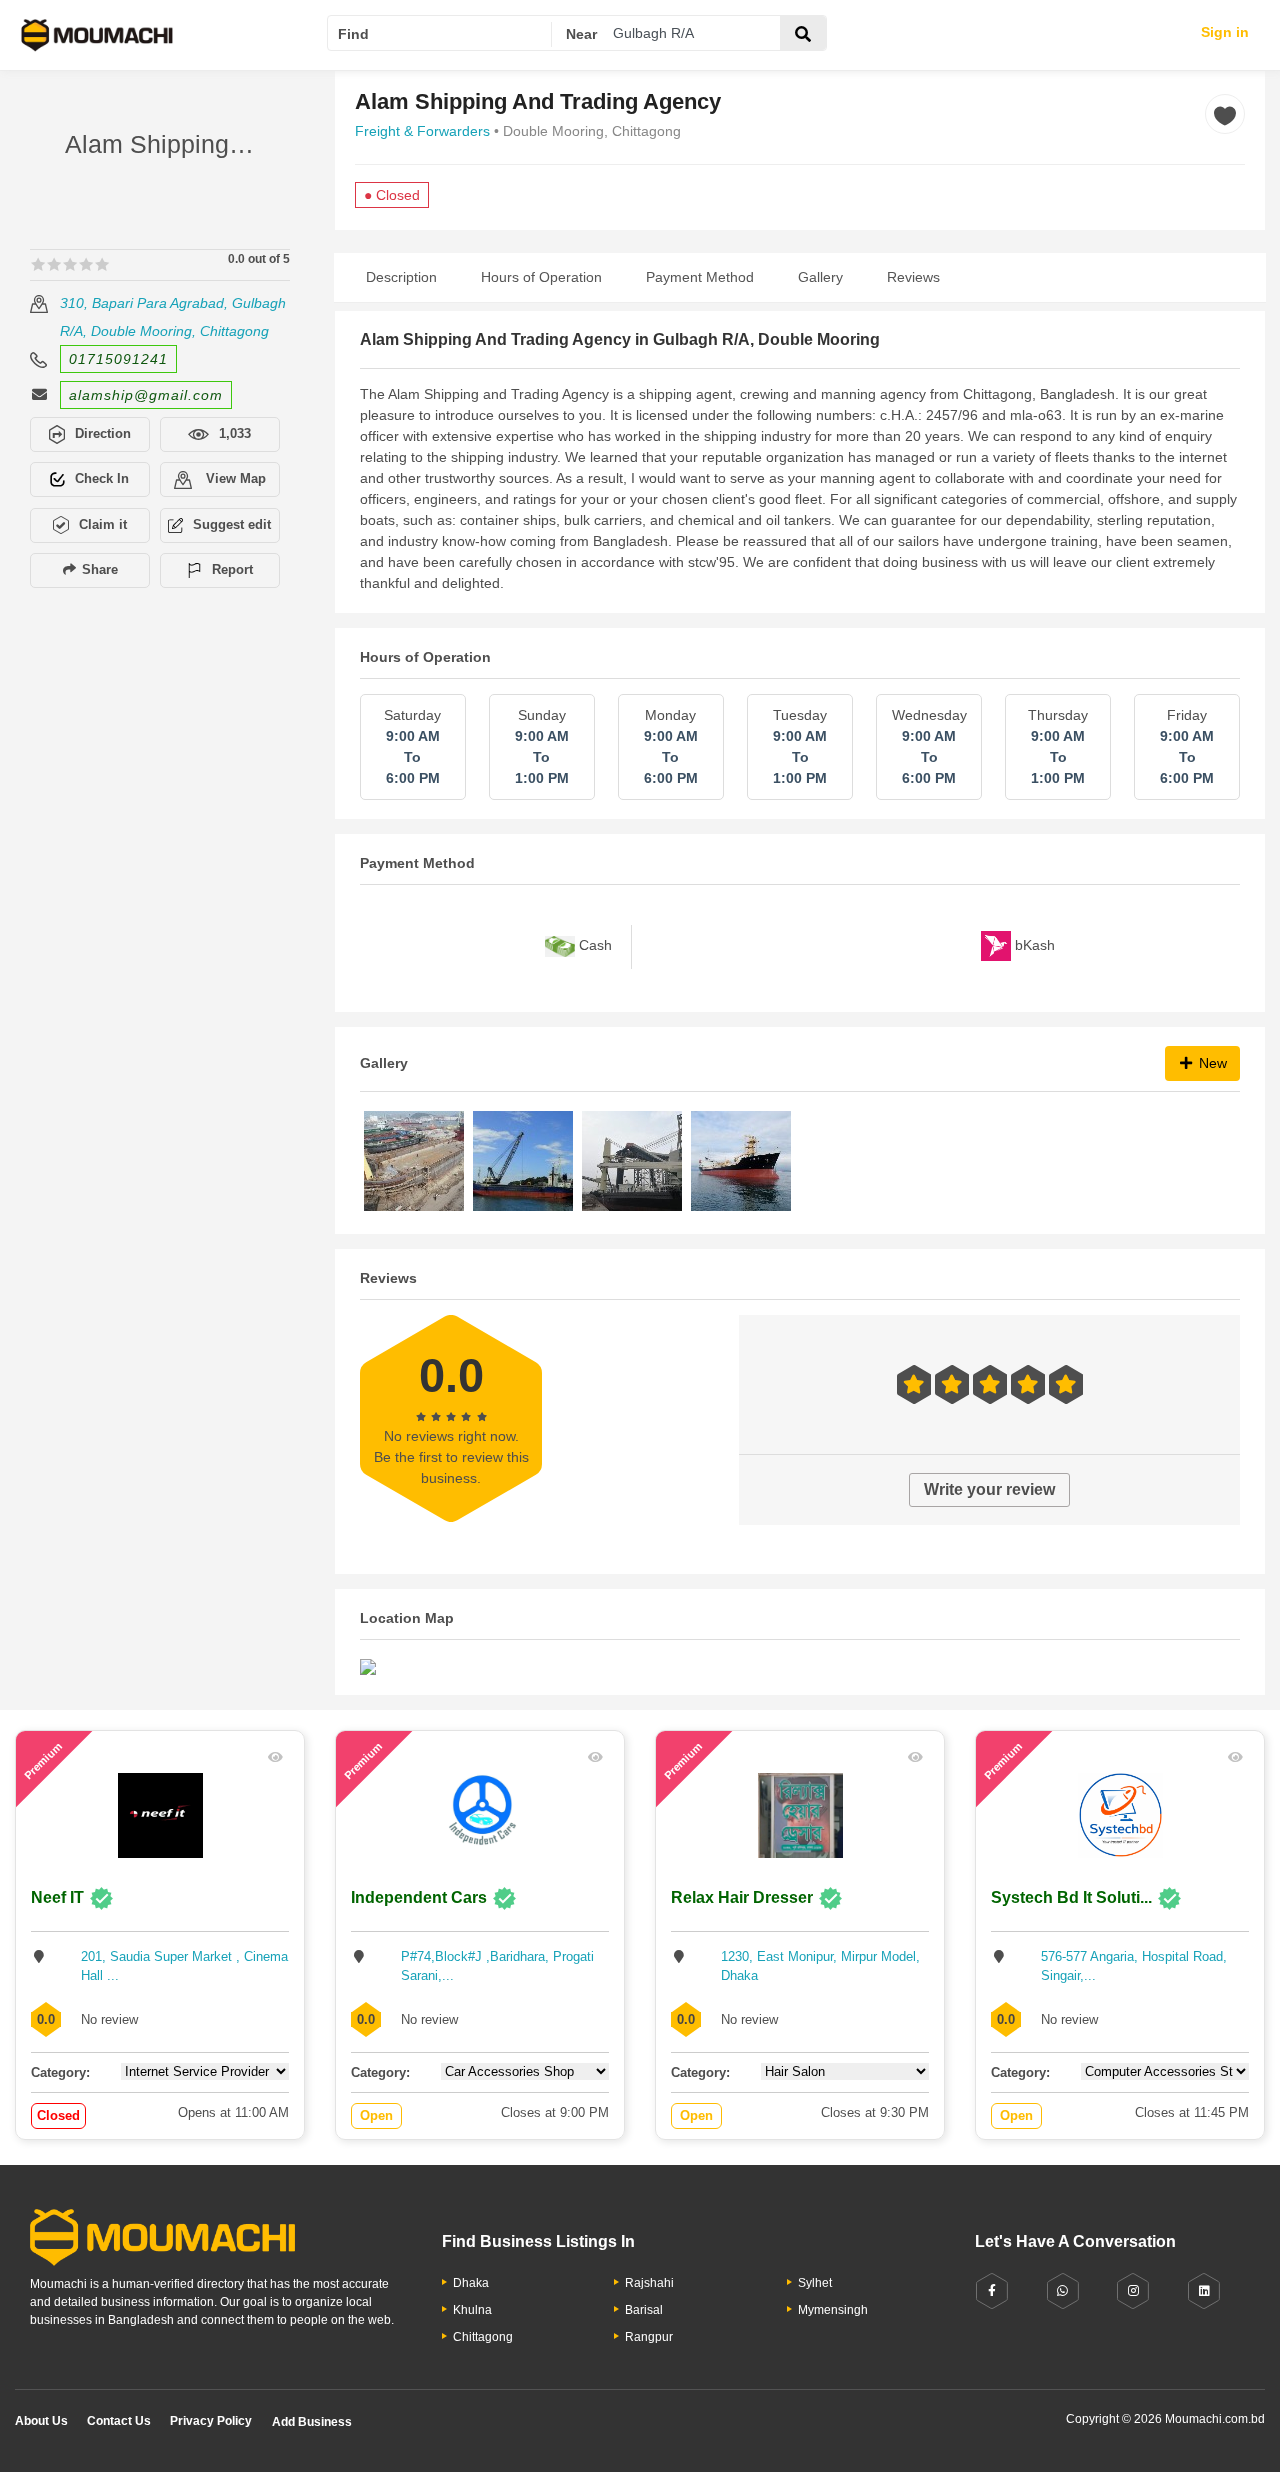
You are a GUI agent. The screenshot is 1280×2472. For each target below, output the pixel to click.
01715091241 (118, 359)
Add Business (312, 2422)
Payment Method (700, 277)
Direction (103, 433)
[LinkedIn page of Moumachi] (1204, 2291)
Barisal (644, 2310)
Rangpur (649, 2337)
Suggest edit (232, 524)
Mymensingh (833, 2310)
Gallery (820, 277)
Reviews (913, 277)
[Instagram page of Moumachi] (1133, 2291)
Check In (102, 478)
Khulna (472, 2310)
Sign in (1225, 32)
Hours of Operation (541, 277)
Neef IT (57, 1897)
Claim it (103, 524)
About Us (41, 2421)
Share (98, 569)
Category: (60, 2072)
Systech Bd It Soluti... (1071, 1897)
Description (401, 277)
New (1211, 1063)
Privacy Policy (211, 2421)
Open (376, 2115)
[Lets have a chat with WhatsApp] (1063, 2291)
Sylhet (815, 2283)
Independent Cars (419, 1897)
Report (232, 569)
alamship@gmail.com (146, 395)
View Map (234, 478)
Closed (58, 2115)
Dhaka (471, 2283)
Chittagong (483, 2337)
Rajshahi (649, 2283)
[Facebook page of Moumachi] (992, 2291)
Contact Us (119, 2421)
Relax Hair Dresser (742, 1897)
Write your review (989, 1489)
